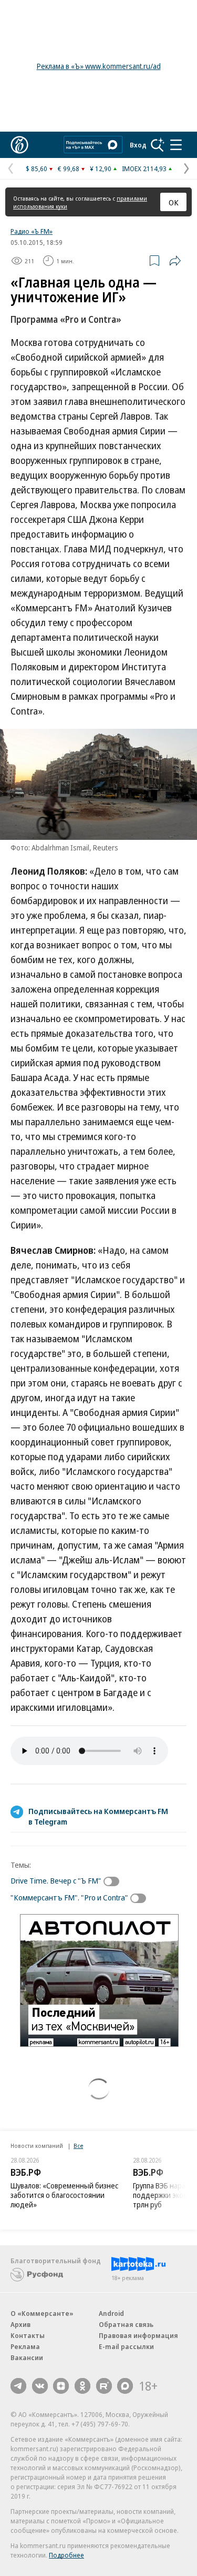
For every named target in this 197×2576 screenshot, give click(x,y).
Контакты (28, 2335)
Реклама (25, 2346)
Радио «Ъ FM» (32, 231)
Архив (20, 2324)
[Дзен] (61, 2386)
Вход (138, 145)
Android (111, 2313)
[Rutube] (104, 2386)
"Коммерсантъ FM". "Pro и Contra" (69, 1897)
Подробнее (66, 2555)
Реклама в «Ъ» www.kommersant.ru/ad (99, 66)
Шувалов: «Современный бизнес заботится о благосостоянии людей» (64, 2195)
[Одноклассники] (82, 2386)
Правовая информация (138, 2335)
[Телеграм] (18, 2386)
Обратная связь (126, 2324)
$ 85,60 (37, 169)
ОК (174, 202)
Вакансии (27, 2357)
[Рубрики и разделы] (176, 145)
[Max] (125, 2386)
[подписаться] (114, 1881)
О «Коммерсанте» (42, 2313)
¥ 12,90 (101, 169)
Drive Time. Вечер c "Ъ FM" (56, 1880)
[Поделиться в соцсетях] (175, 261)
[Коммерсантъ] (19, 145)
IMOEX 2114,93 (144, 169)
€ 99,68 (69, 169)
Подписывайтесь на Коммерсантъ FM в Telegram (98, 1816)
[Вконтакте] (40, 2386)
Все (78, 2146)
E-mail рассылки (126, 2346)
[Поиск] (158, 145)
